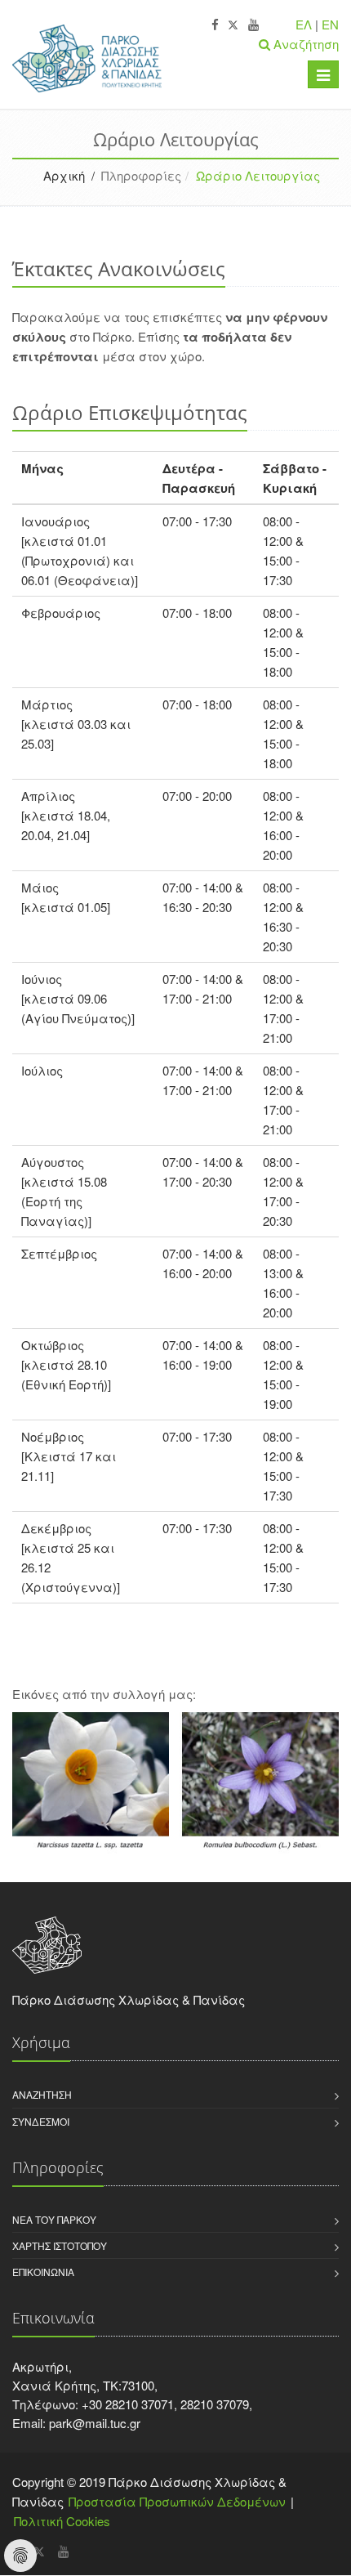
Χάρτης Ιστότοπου (60, 2245)
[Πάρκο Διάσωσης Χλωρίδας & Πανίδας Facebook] (215, 25)
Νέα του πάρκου (54, 2219)
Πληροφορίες (141, 175)
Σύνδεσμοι (41, 2121)
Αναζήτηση (42, 2094)
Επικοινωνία (43, 2272)
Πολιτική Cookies (62, 2521)
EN (330, 24)
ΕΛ (304, 24)
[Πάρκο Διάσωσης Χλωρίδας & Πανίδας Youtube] (253, 25)
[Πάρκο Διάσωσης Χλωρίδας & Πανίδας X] (233, 25)
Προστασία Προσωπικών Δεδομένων (177, 2501)
